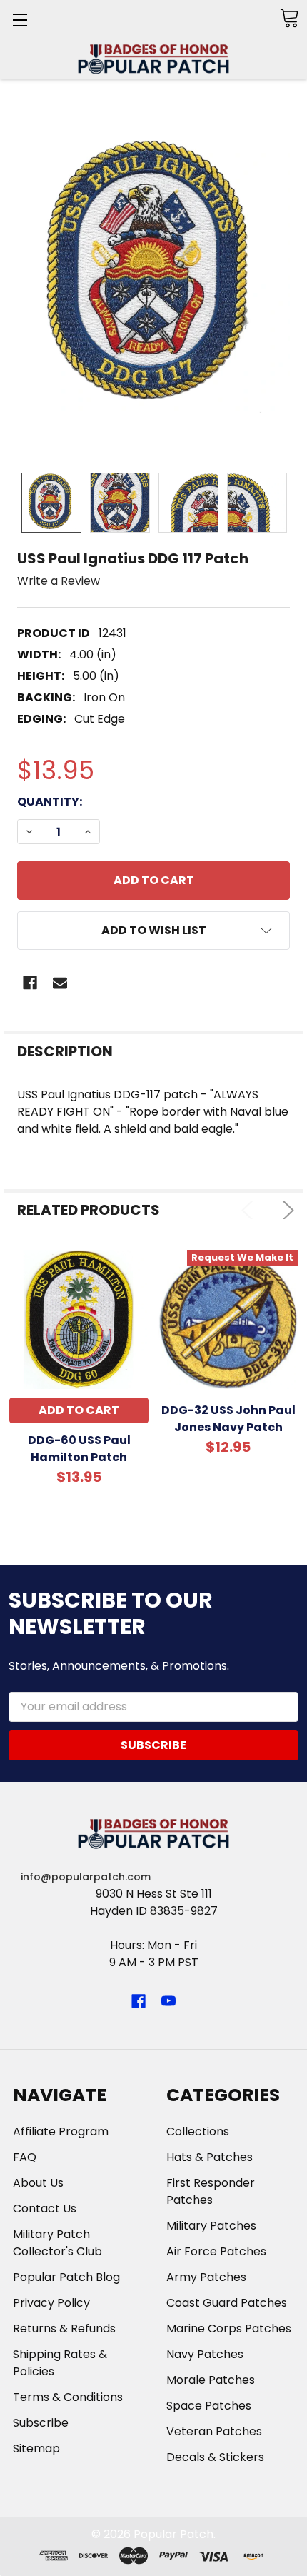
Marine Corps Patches (229, 2329)
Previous (250, 1210)
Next (285, 1210)
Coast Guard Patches (227, 2303)
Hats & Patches (210, 2157)
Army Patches (206, 2277)
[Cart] (289, 18)
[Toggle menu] (20, 20)
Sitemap (36, 2449)
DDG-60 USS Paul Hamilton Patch (79, 1449)
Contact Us (45, 2209)
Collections (198, 2131)
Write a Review (59, 581)
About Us (38, 2183)
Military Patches (211, 2226)
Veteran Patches (214, 2431)
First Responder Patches (211, 2191)
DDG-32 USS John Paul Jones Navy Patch (228, 1419)
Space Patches (209, 2406)
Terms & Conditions (68, 2397)
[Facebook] (30, 983)
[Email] (60, 983)
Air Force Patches (216, 2251)
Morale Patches (211, 2380)
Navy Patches (205, 2354)
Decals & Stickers (215, 2457)
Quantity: (50, 802)
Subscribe (41, 2423)
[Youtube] (168, 2001)
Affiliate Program (61, 2131)
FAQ (25, 2157)
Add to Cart (79, 1410)
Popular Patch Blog (66, 2277)
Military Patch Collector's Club (57, 2243)
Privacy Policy (51, 2303)
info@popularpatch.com (86, 1877)
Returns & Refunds (64, 2329)
